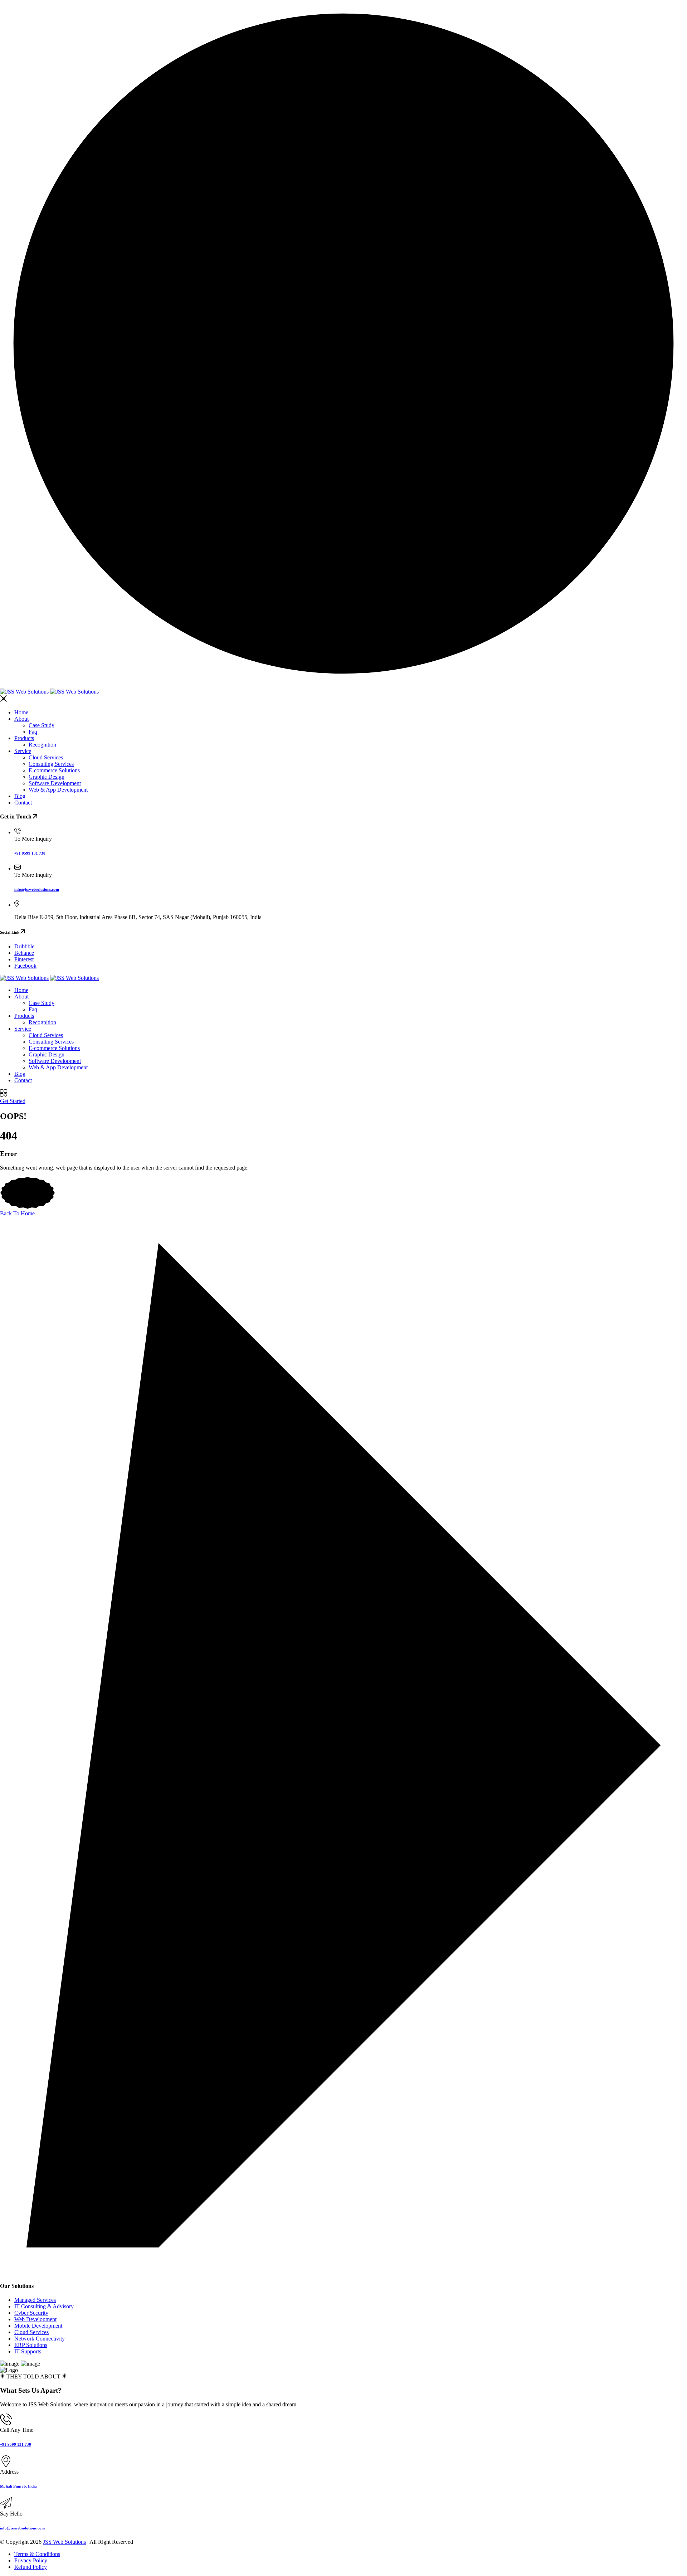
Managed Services (35, 2300)
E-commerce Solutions (54, 770)
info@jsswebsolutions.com (37, 889)
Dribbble (24, 946)
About (21, 719)
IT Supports (28, 2351)
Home (21, 712)
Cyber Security (31, 2313)
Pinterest (24, 959)
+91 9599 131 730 (30, 853)
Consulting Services (51, 764)
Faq (33, 732)
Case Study (42, 725)
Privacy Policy (31, 2560)
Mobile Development (38, 2326)
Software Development (55, 783)
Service (23, 751)
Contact (23, 803)
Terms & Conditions (37, 2554)
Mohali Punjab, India (18, 2486)
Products (24, 738)
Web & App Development (58, 790)
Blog (20, 796)
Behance (24, 953)
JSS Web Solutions (64, 2542)
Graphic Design (47, 777)
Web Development (35, 2319)
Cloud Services (46, 757)
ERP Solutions (31, 2345)
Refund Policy (31, 2567)
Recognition (42, 745)
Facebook (25, 966)
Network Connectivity (40, 2339)
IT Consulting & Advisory (44, 2306)
